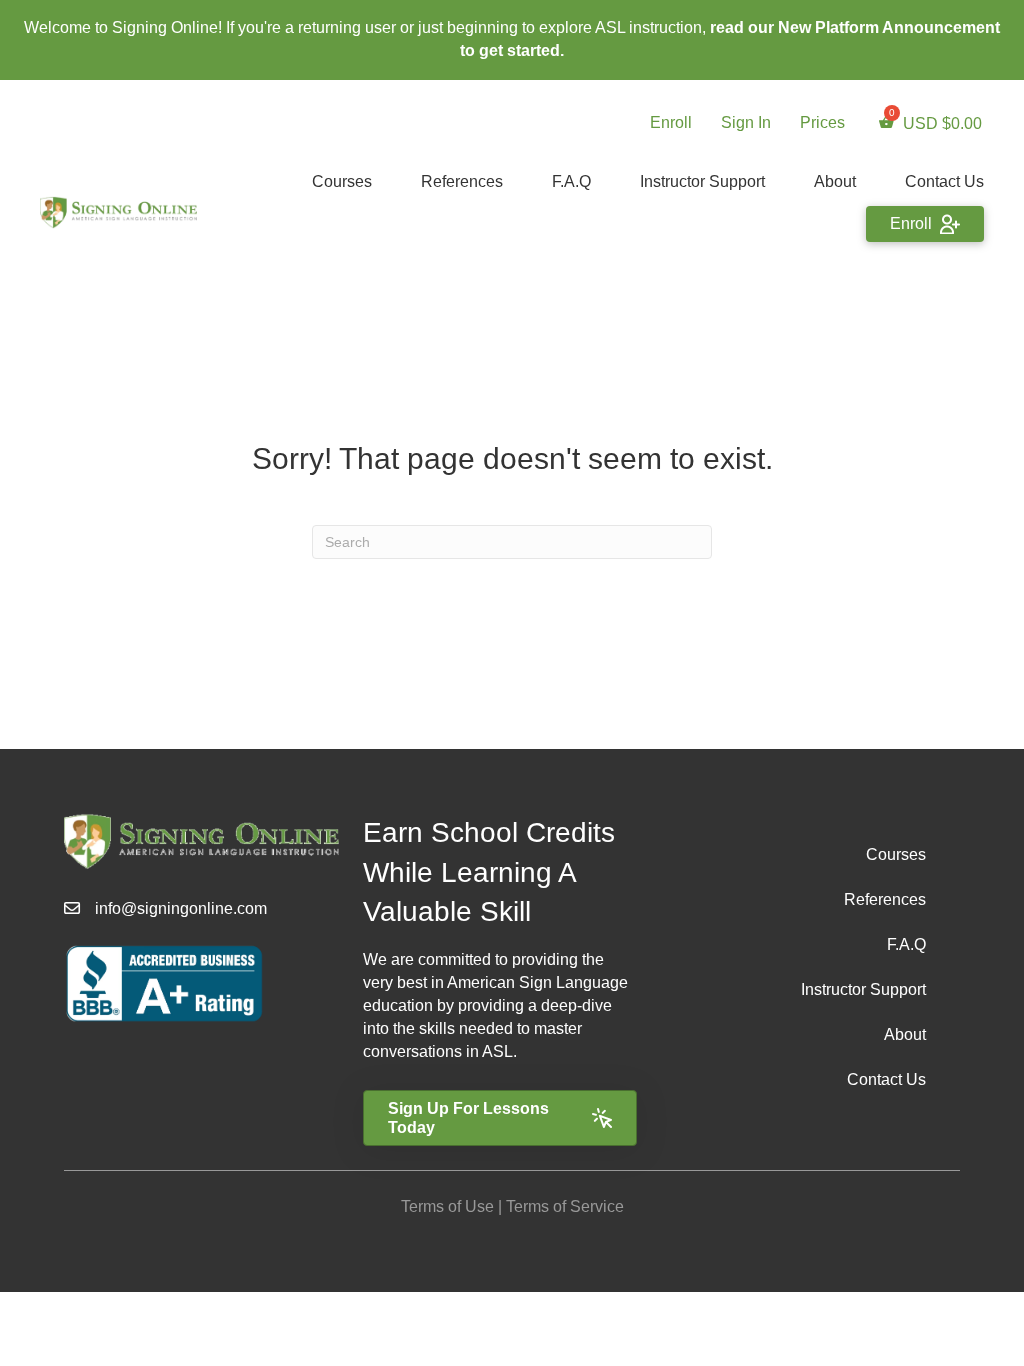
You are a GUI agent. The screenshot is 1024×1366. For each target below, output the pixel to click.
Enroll (671, 122)
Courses (342, 181)
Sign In (746, 122)
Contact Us (944, 181)
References (462, 181)
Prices (822, 122)
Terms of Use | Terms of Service (512, 1206)
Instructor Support (702, 181)
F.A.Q (571, 181)
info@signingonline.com (181, 908)
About (835, 181)
